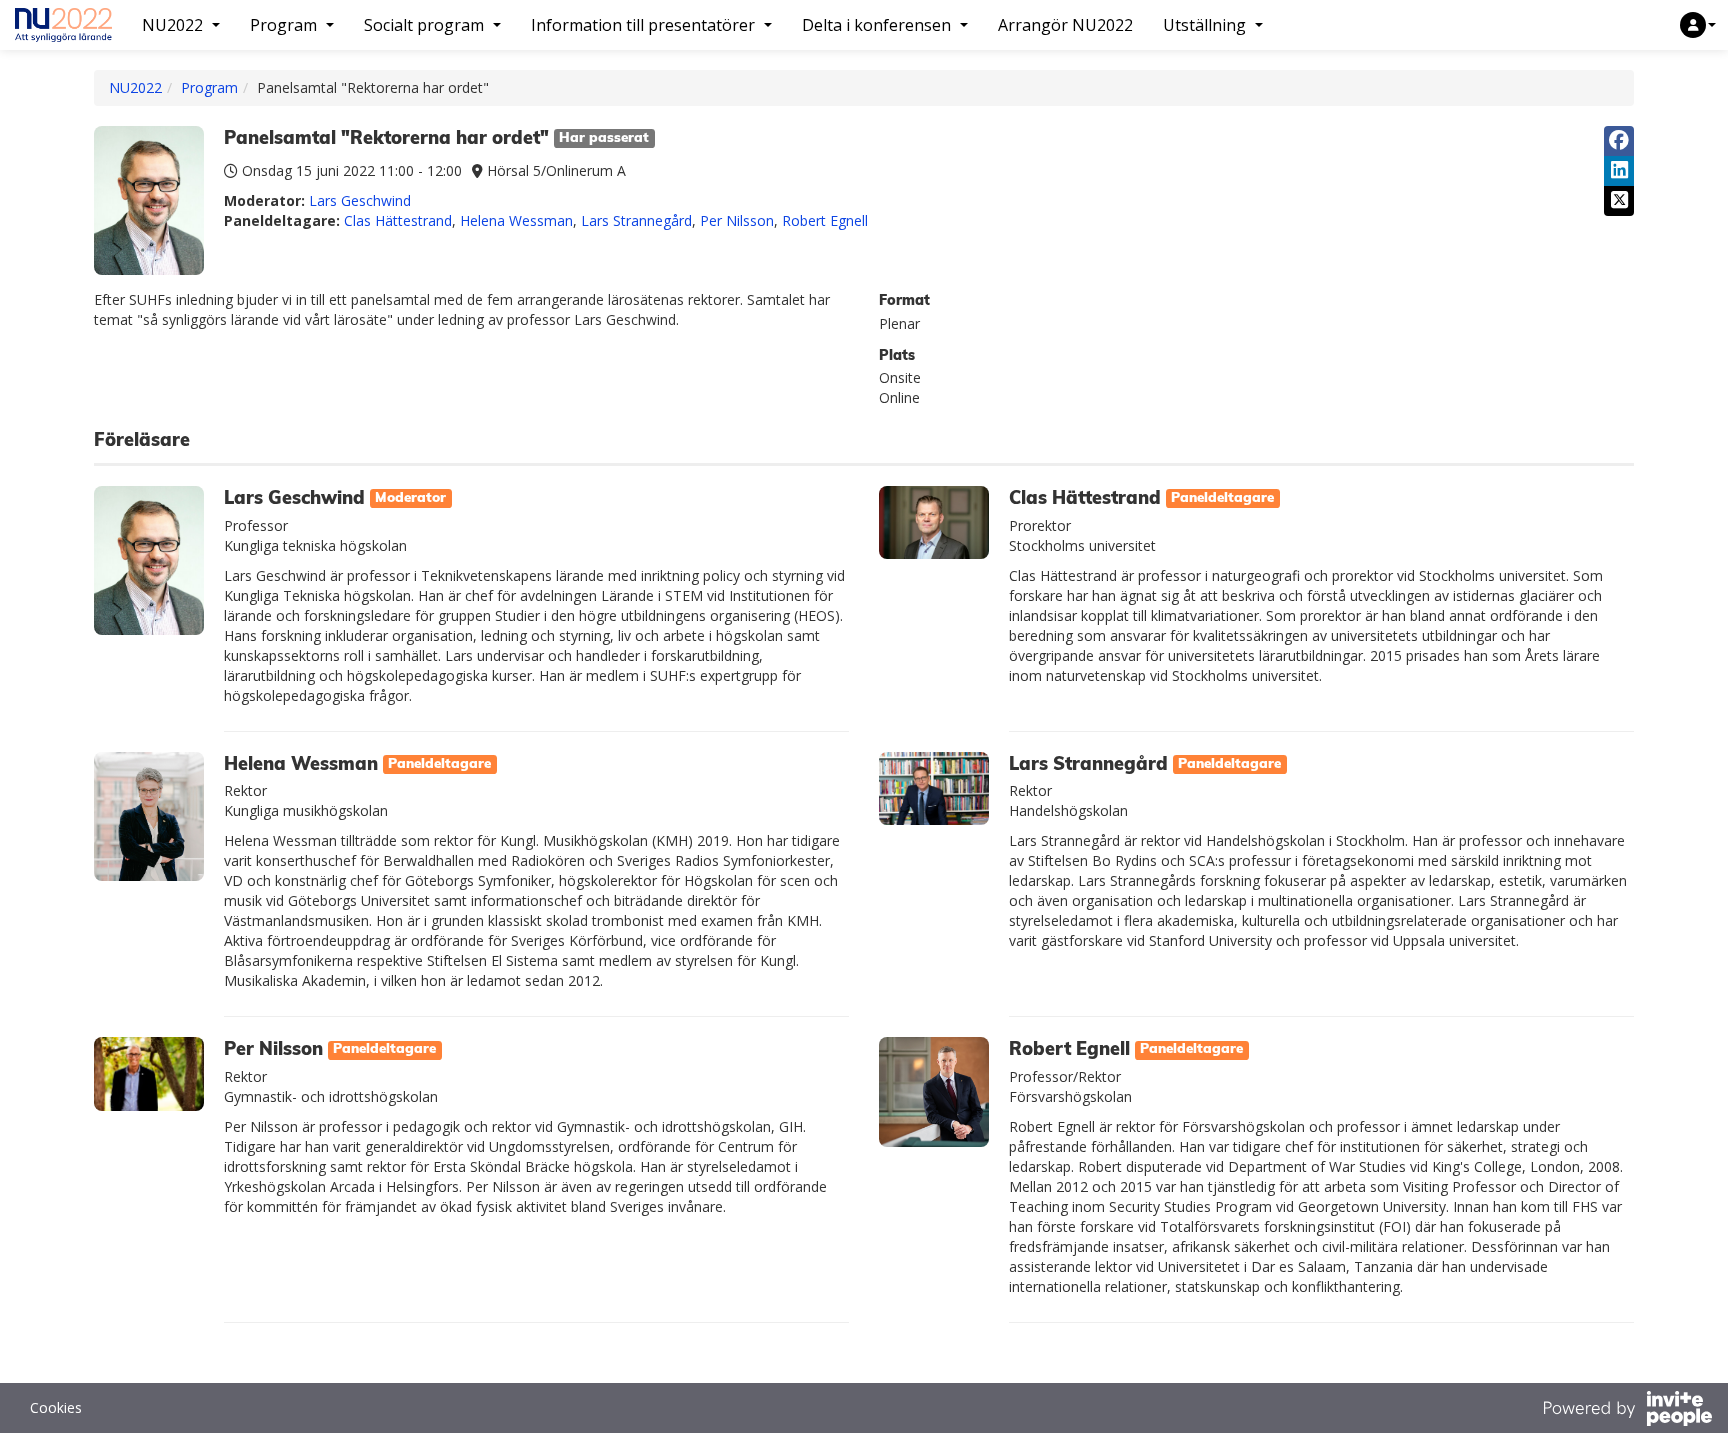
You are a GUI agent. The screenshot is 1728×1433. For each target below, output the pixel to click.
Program (209, 87)
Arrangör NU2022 (1065, 25)
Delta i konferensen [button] (876, 25)
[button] (1698, 25)
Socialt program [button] (424, 25)
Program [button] (283, 25)
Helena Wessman (516, 220)
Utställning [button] (1204, 25)
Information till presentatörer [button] (643, 25)
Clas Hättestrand (398, 220)
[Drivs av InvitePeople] (1627, 1411)
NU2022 (135, 87)
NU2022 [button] (172, 25)
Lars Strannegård (636, 220)
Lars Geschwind (360, 200)
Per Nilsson (737, 220)
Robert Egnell (825, 220)
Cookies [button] (56, 1407)
